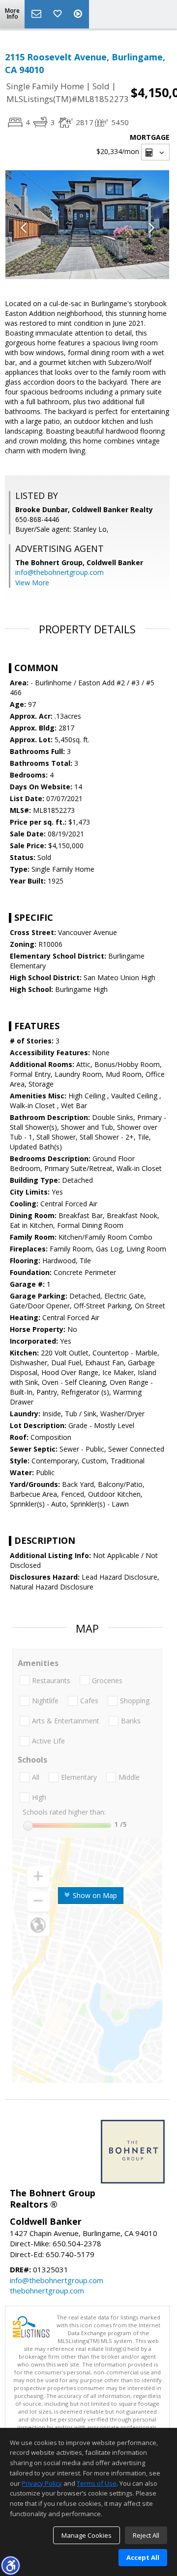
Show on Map (94, 1895)
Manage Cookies (87, 2535)
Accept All (143, 2557)
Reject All (146, 2535)
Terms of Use (97, 2483)
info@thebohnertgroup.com (59, 572)
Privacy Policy (42, 2483)
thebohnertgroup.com (47, 2290)
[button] (10, 2565)
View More (32, 583)
